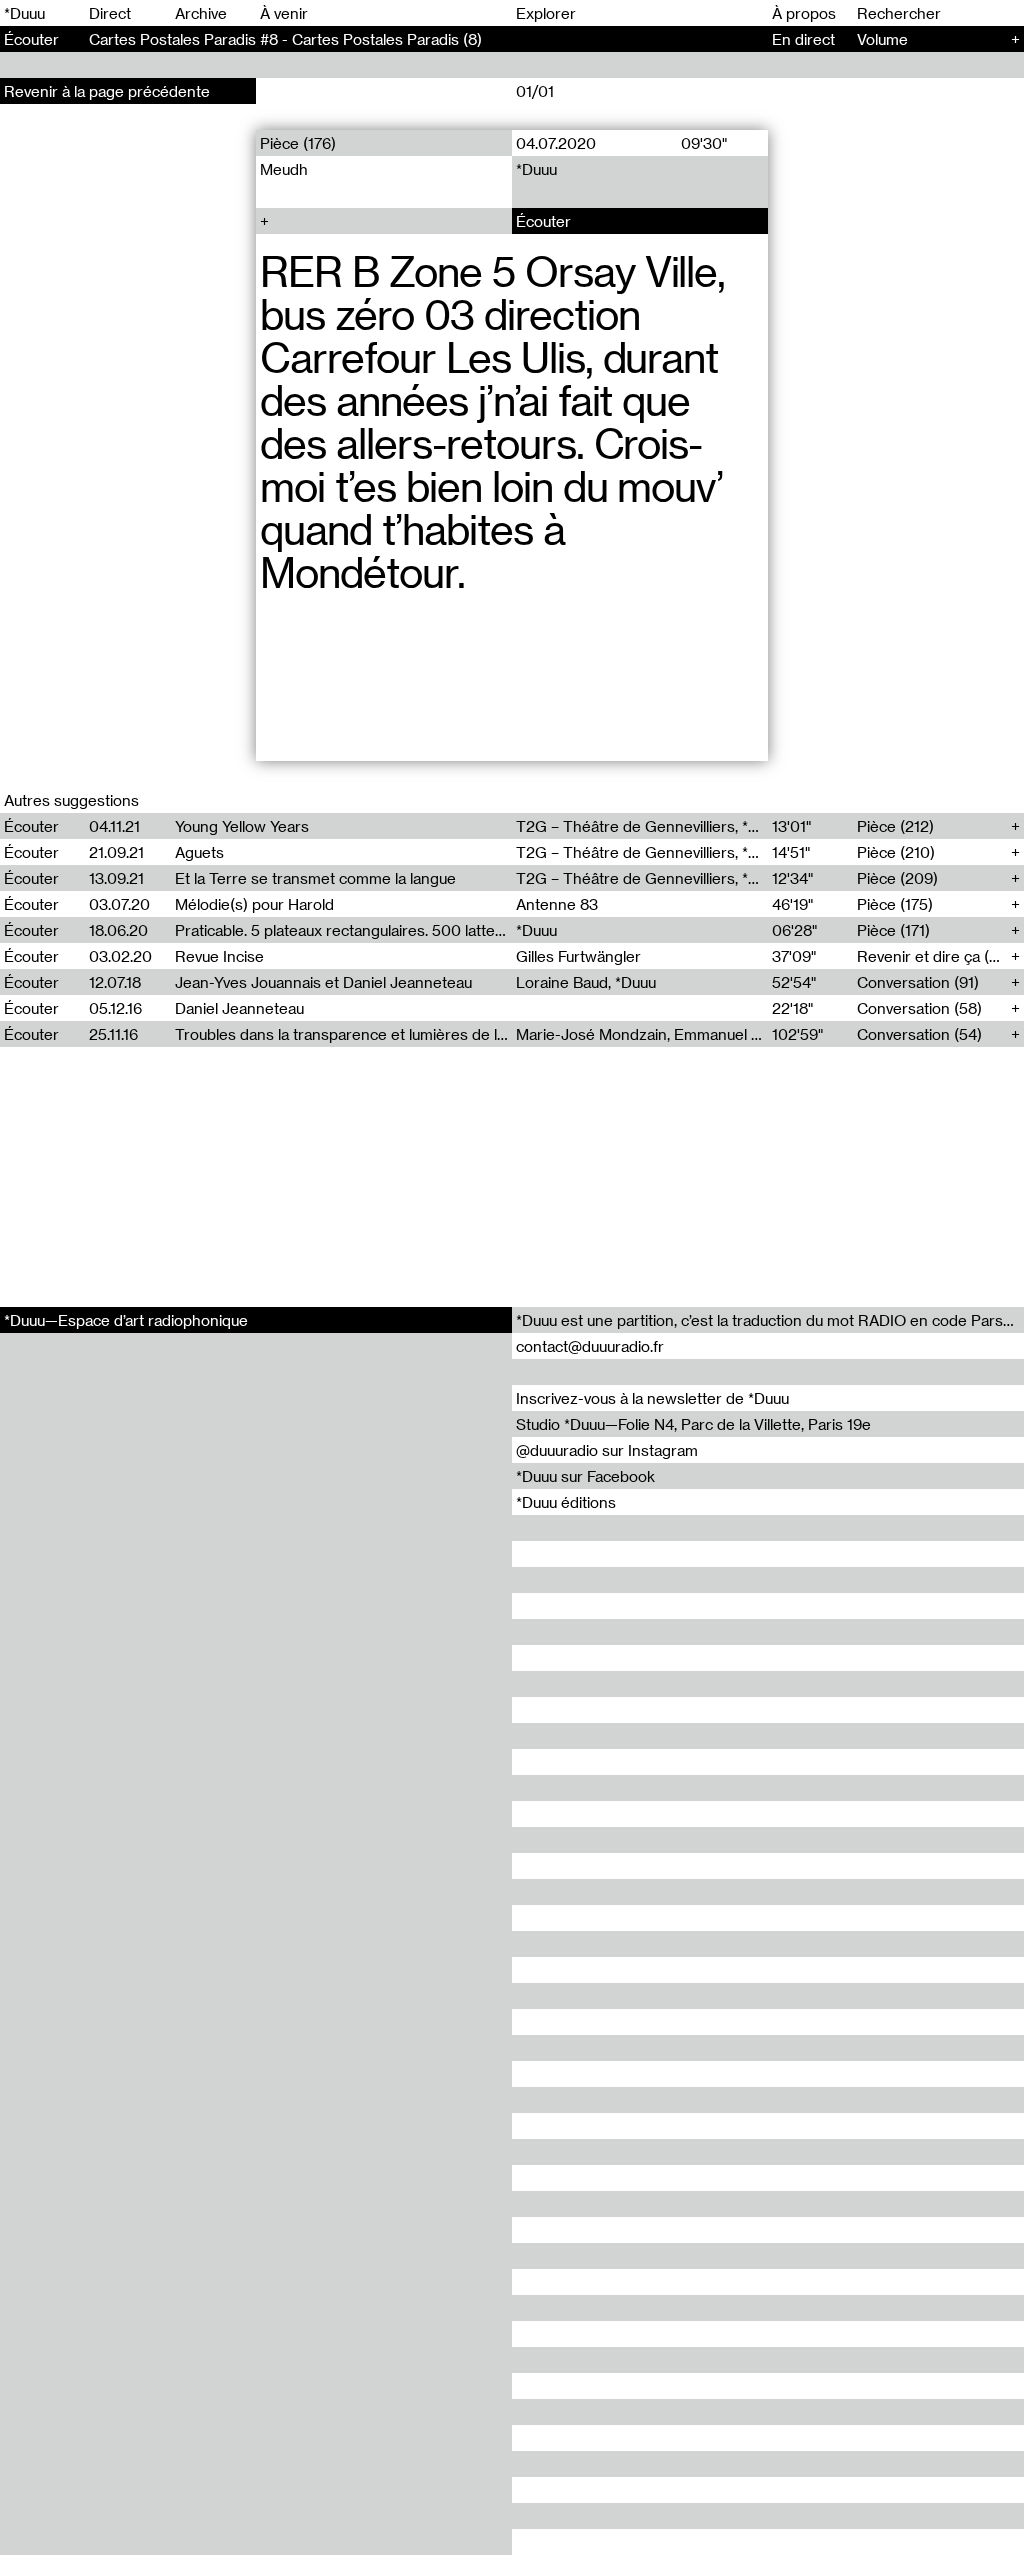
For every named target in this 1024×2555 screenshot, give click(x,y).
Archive (201, 13)
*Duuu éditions (566, 1502)
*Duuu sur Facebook (585, 1476)
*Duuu (24, 13)
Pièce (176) (298, 143)
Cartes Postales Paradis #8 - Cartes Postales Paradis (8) (285, 39)
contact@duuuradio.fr (590, 1346)
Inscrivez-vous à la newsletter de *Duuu (652, 1398)
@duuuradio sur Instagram (607, 1450)
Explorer (546, 13)
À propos (804, 13)
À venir (284, 13)
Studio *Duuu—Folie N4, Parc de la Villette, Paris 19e (693, 1424)
